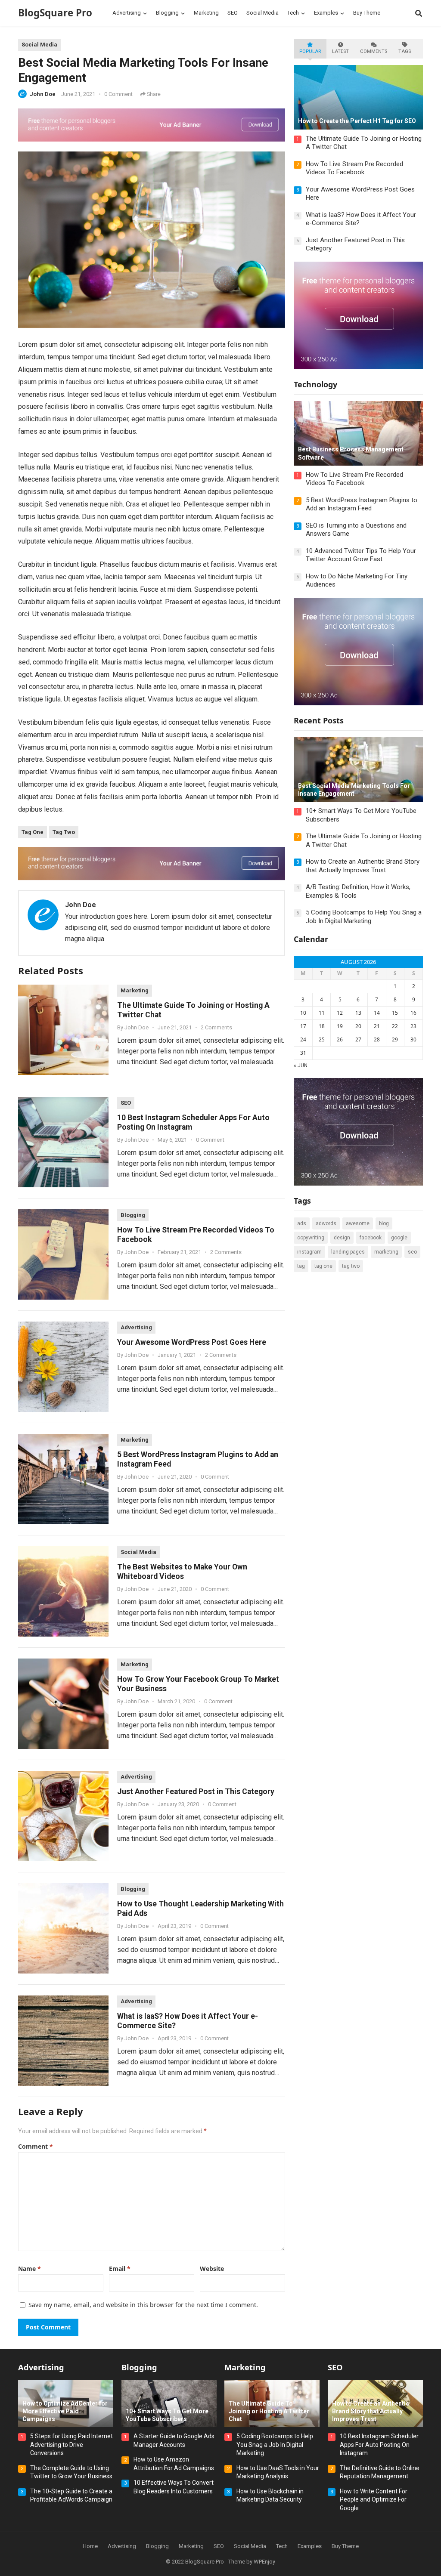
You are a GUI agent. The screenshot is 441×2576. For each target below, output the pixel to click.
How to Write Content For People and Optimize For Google (374, 2500)
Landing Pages (348, 1252)
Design (342, 1238)
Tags (405, 51)
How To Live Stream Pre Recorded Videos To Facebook (354, 168)
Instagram (309, 1252)
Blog (384, 1223)
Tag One (33, 832)
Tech (282, 2546)
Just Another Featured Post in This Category (196, 1791)
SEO (126, 1103)
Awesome (358, 1223)
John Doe (43, 94)
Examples (310, 2546)
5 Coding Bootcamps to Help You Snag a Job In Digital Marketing (364, 917)
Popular (310, 51)
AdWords (326, 1223)
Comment (36, 2146)
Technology (315, 384)
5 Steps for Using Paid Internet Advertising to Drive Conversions (71, 2445)
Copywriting (311, 1238)
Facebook (371, 1238)
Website (212, 2269)
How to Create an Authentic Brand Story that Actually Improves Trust (363, 866)
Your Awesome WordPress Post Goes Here (192, 1342)
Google (399, 1238)
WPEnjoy (264, 2562)
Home (90, 2546)
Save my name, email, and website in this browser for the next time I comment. (143, 2305)
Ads (302, 1223)
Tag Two (64, 832)
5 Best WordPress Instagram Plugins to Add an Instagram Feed (362, 504)
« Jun (301, 1066)
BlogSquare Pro (55, 13)
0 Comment (118, 94)
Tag (301, 1266)
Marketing (135, 990)
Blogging (133, 1215)
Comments (374, 51)
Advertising (136, 1327)
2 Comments (216, 1027)
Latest (340, 51)
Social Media (39, 45)
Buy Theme (345, 2546)
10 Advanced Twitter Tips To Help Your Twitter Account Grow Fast (361, 555)
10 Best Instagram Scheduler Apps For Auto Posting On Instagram (379, 2445)
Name (30, 2269)
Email (120, 2269)
